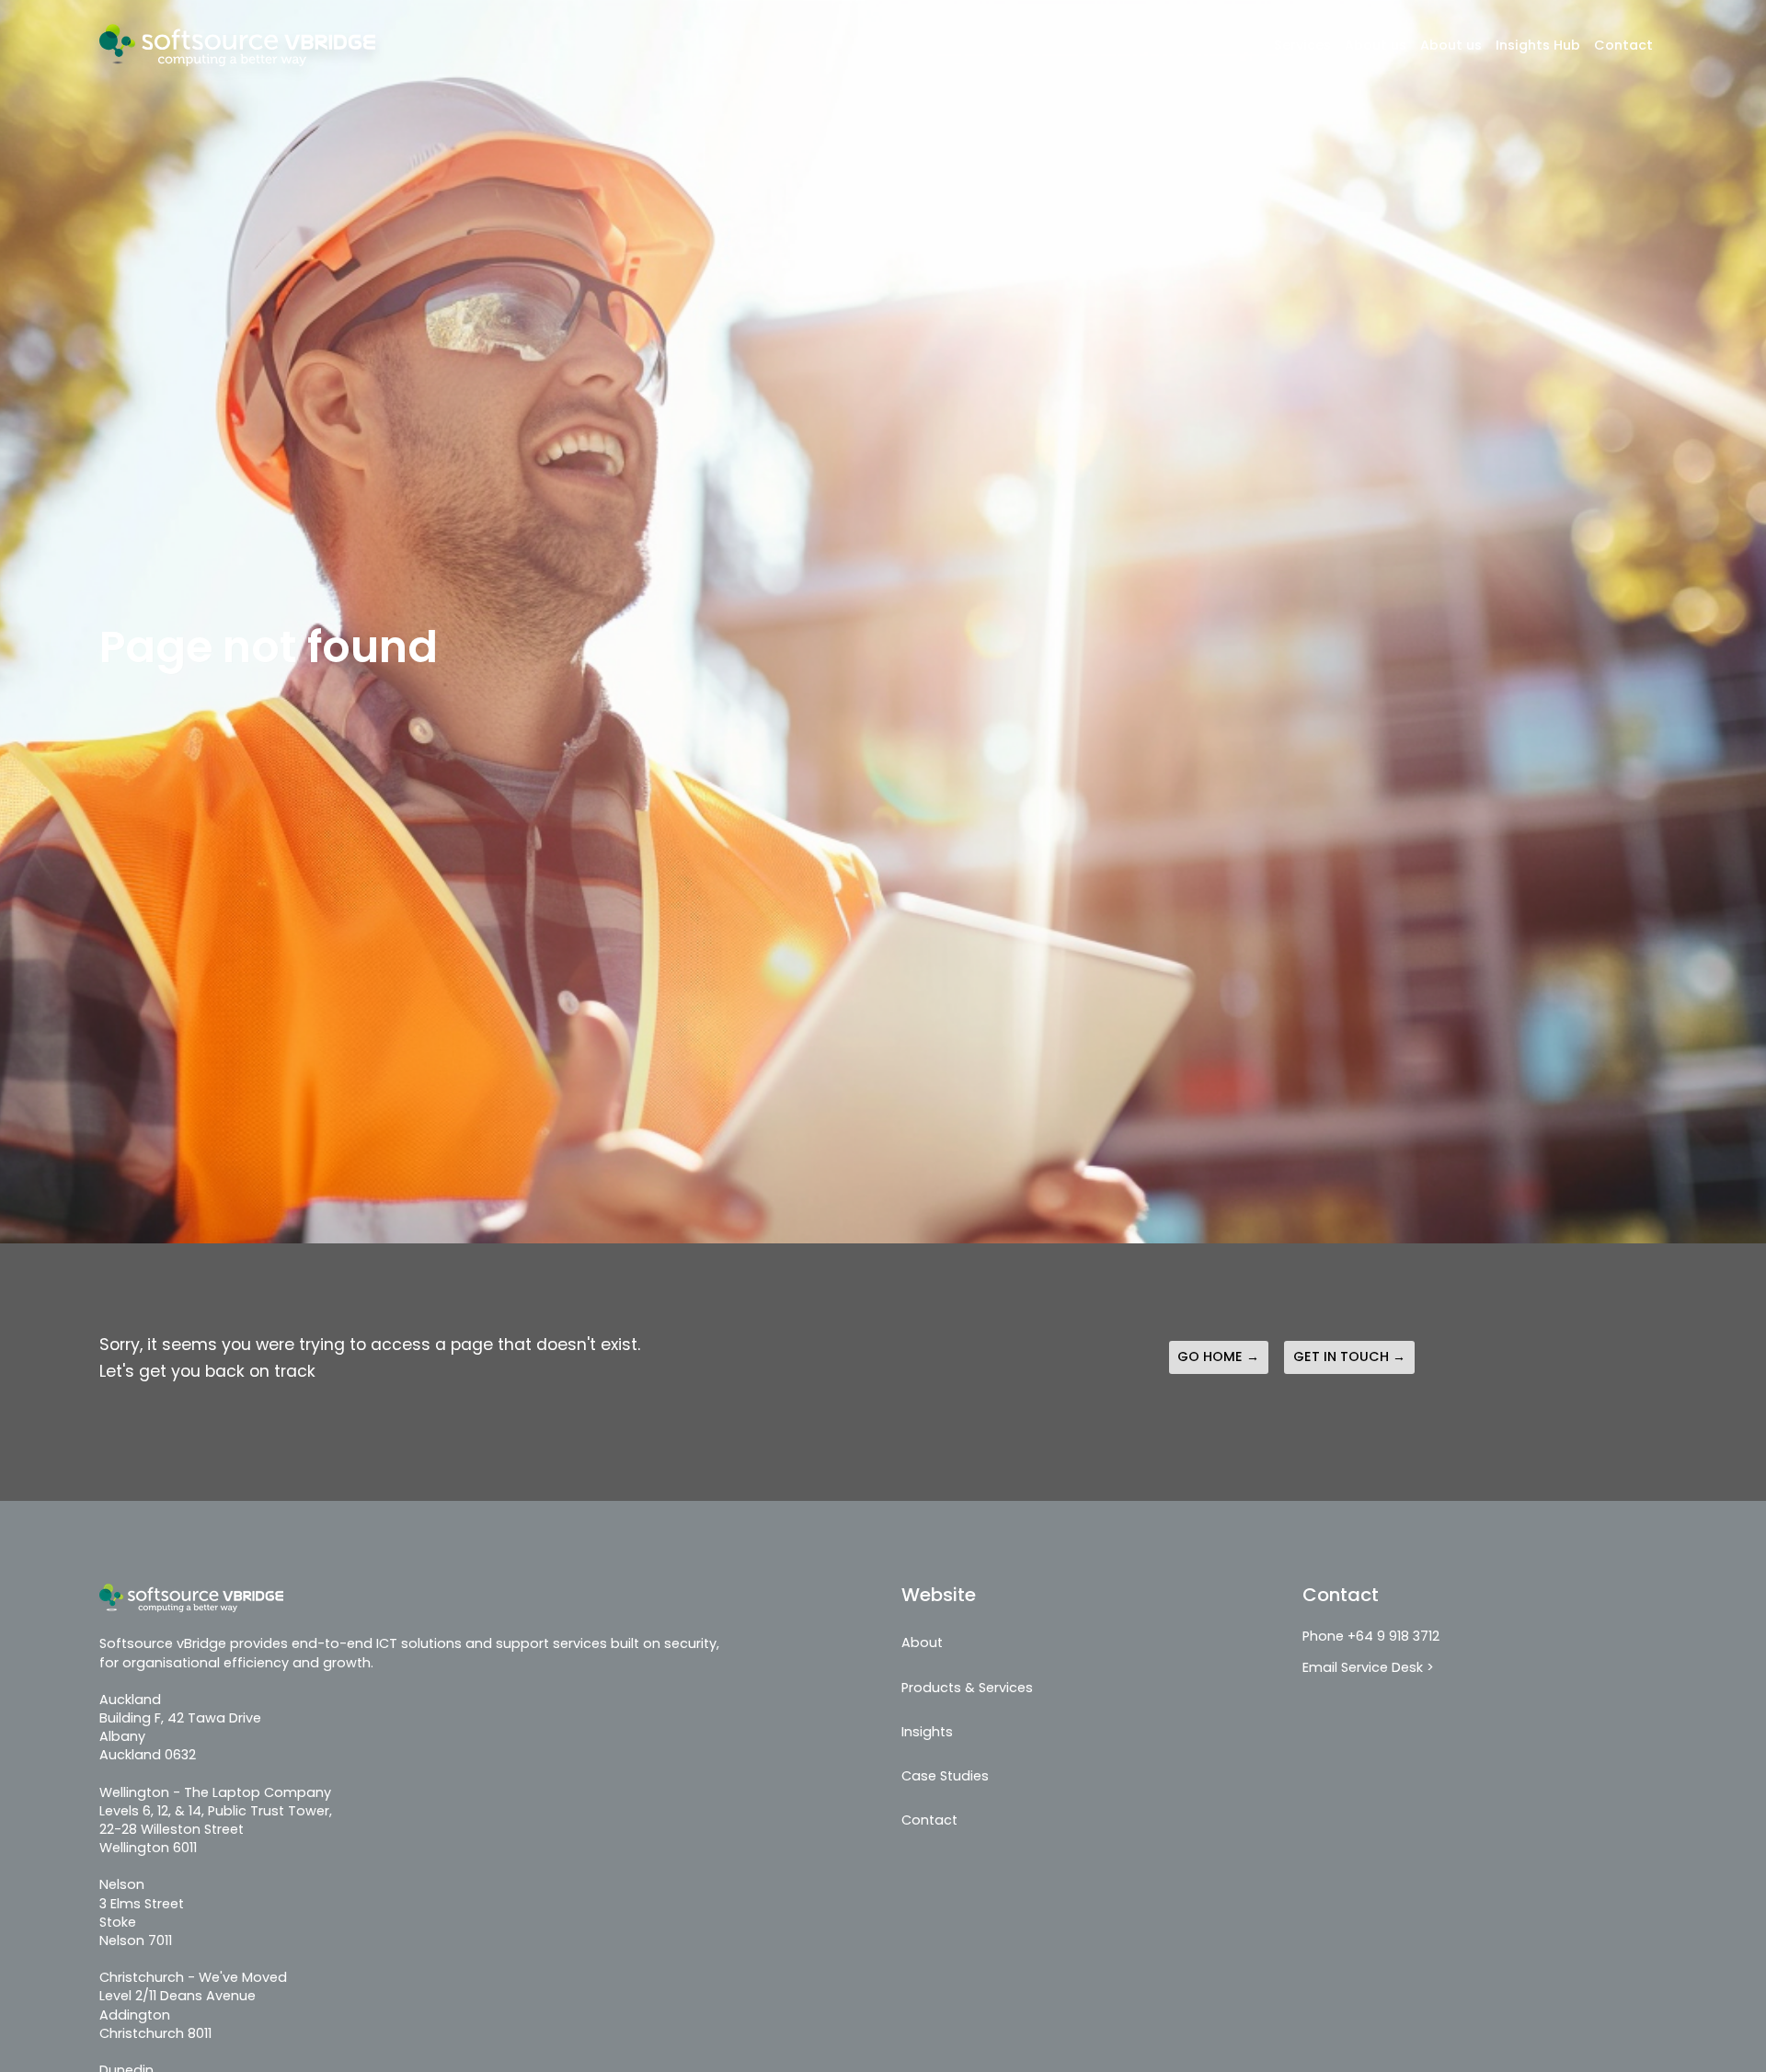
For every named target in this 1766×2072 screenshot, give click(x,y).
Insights (927, 1732)
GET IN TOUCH (1341, 1357)
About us (1376, 45)
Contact (1623, 45)
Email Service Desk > (1368, 1667)
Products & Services (967, 1688)
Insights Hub (1538, 45)
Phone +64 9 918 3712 (1371, 1636)
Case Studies (945, 1776)
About (922, 1643)
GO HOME (1210, 1357)
